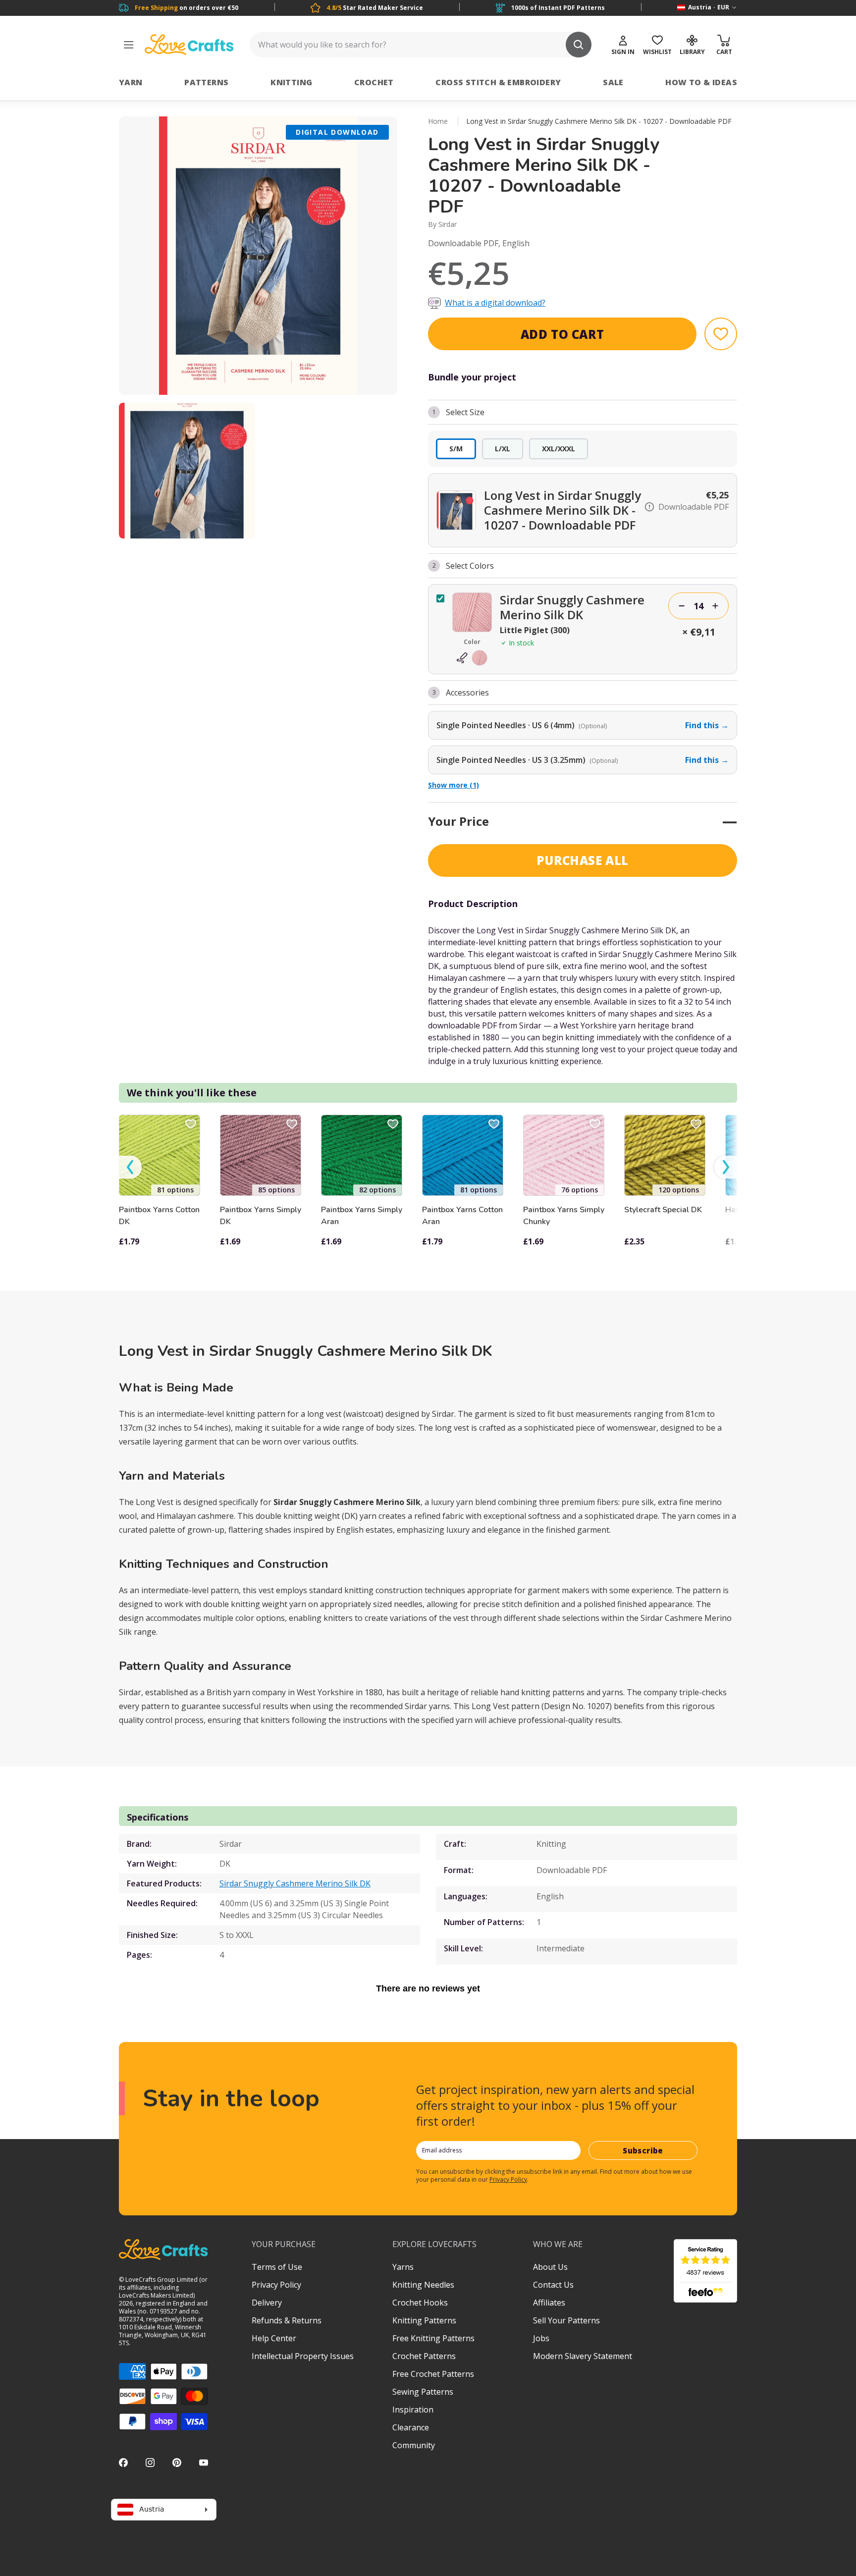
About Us (550, 2267)
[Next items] (726, 1167)
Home (438, 121)
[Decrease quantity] (682, 606)
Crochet (374, 82)
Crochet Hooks (420, 2303)
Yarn (131, 82)
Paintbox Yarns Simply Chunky (564, 1216)
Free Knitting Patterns (433, 2338)
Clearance (411, 2427)
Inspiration (413, 2410)
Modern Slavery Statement (583, 2356)
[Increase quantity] (715, 606)
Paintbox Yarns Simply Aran (362, 1216)
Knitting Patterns (424, 2320)
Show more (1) (454, 785)
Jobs (541, 2338)
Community (414, 2445)
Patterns (206, 82)
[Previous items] (130, 1167)
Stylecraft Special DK (663, 1210)
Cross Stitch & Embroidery (498, 82)
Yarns (403, 2267)
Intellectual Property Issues (303, 2356)
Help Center (274, 2338)
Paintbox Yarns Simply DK (261, 1216)
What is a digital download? (495, 303)
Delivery (267, 2303)
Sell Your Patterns (566, 2320)
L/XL (503, 449)
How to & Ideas (701, 82)
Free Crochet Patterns (433, 2374)
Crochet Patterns (424, 2356)
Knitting (291, 82)
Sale (613, 82)
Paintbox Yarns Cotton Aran (462, 1216)
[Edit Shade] (472, 658)
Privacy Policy (508, 2179)
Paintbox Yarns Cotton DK (159, 1216)
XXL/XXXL (559, 449)
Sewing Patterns (423, 2392)
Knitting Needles (423, 2285)
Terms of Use (277, 2267)
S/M (456, 449)
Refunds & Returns (287, 2320)
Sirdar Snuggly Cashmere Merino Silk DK (295, 1883)
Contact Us (553, 2285)
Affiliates (549, 2303)
